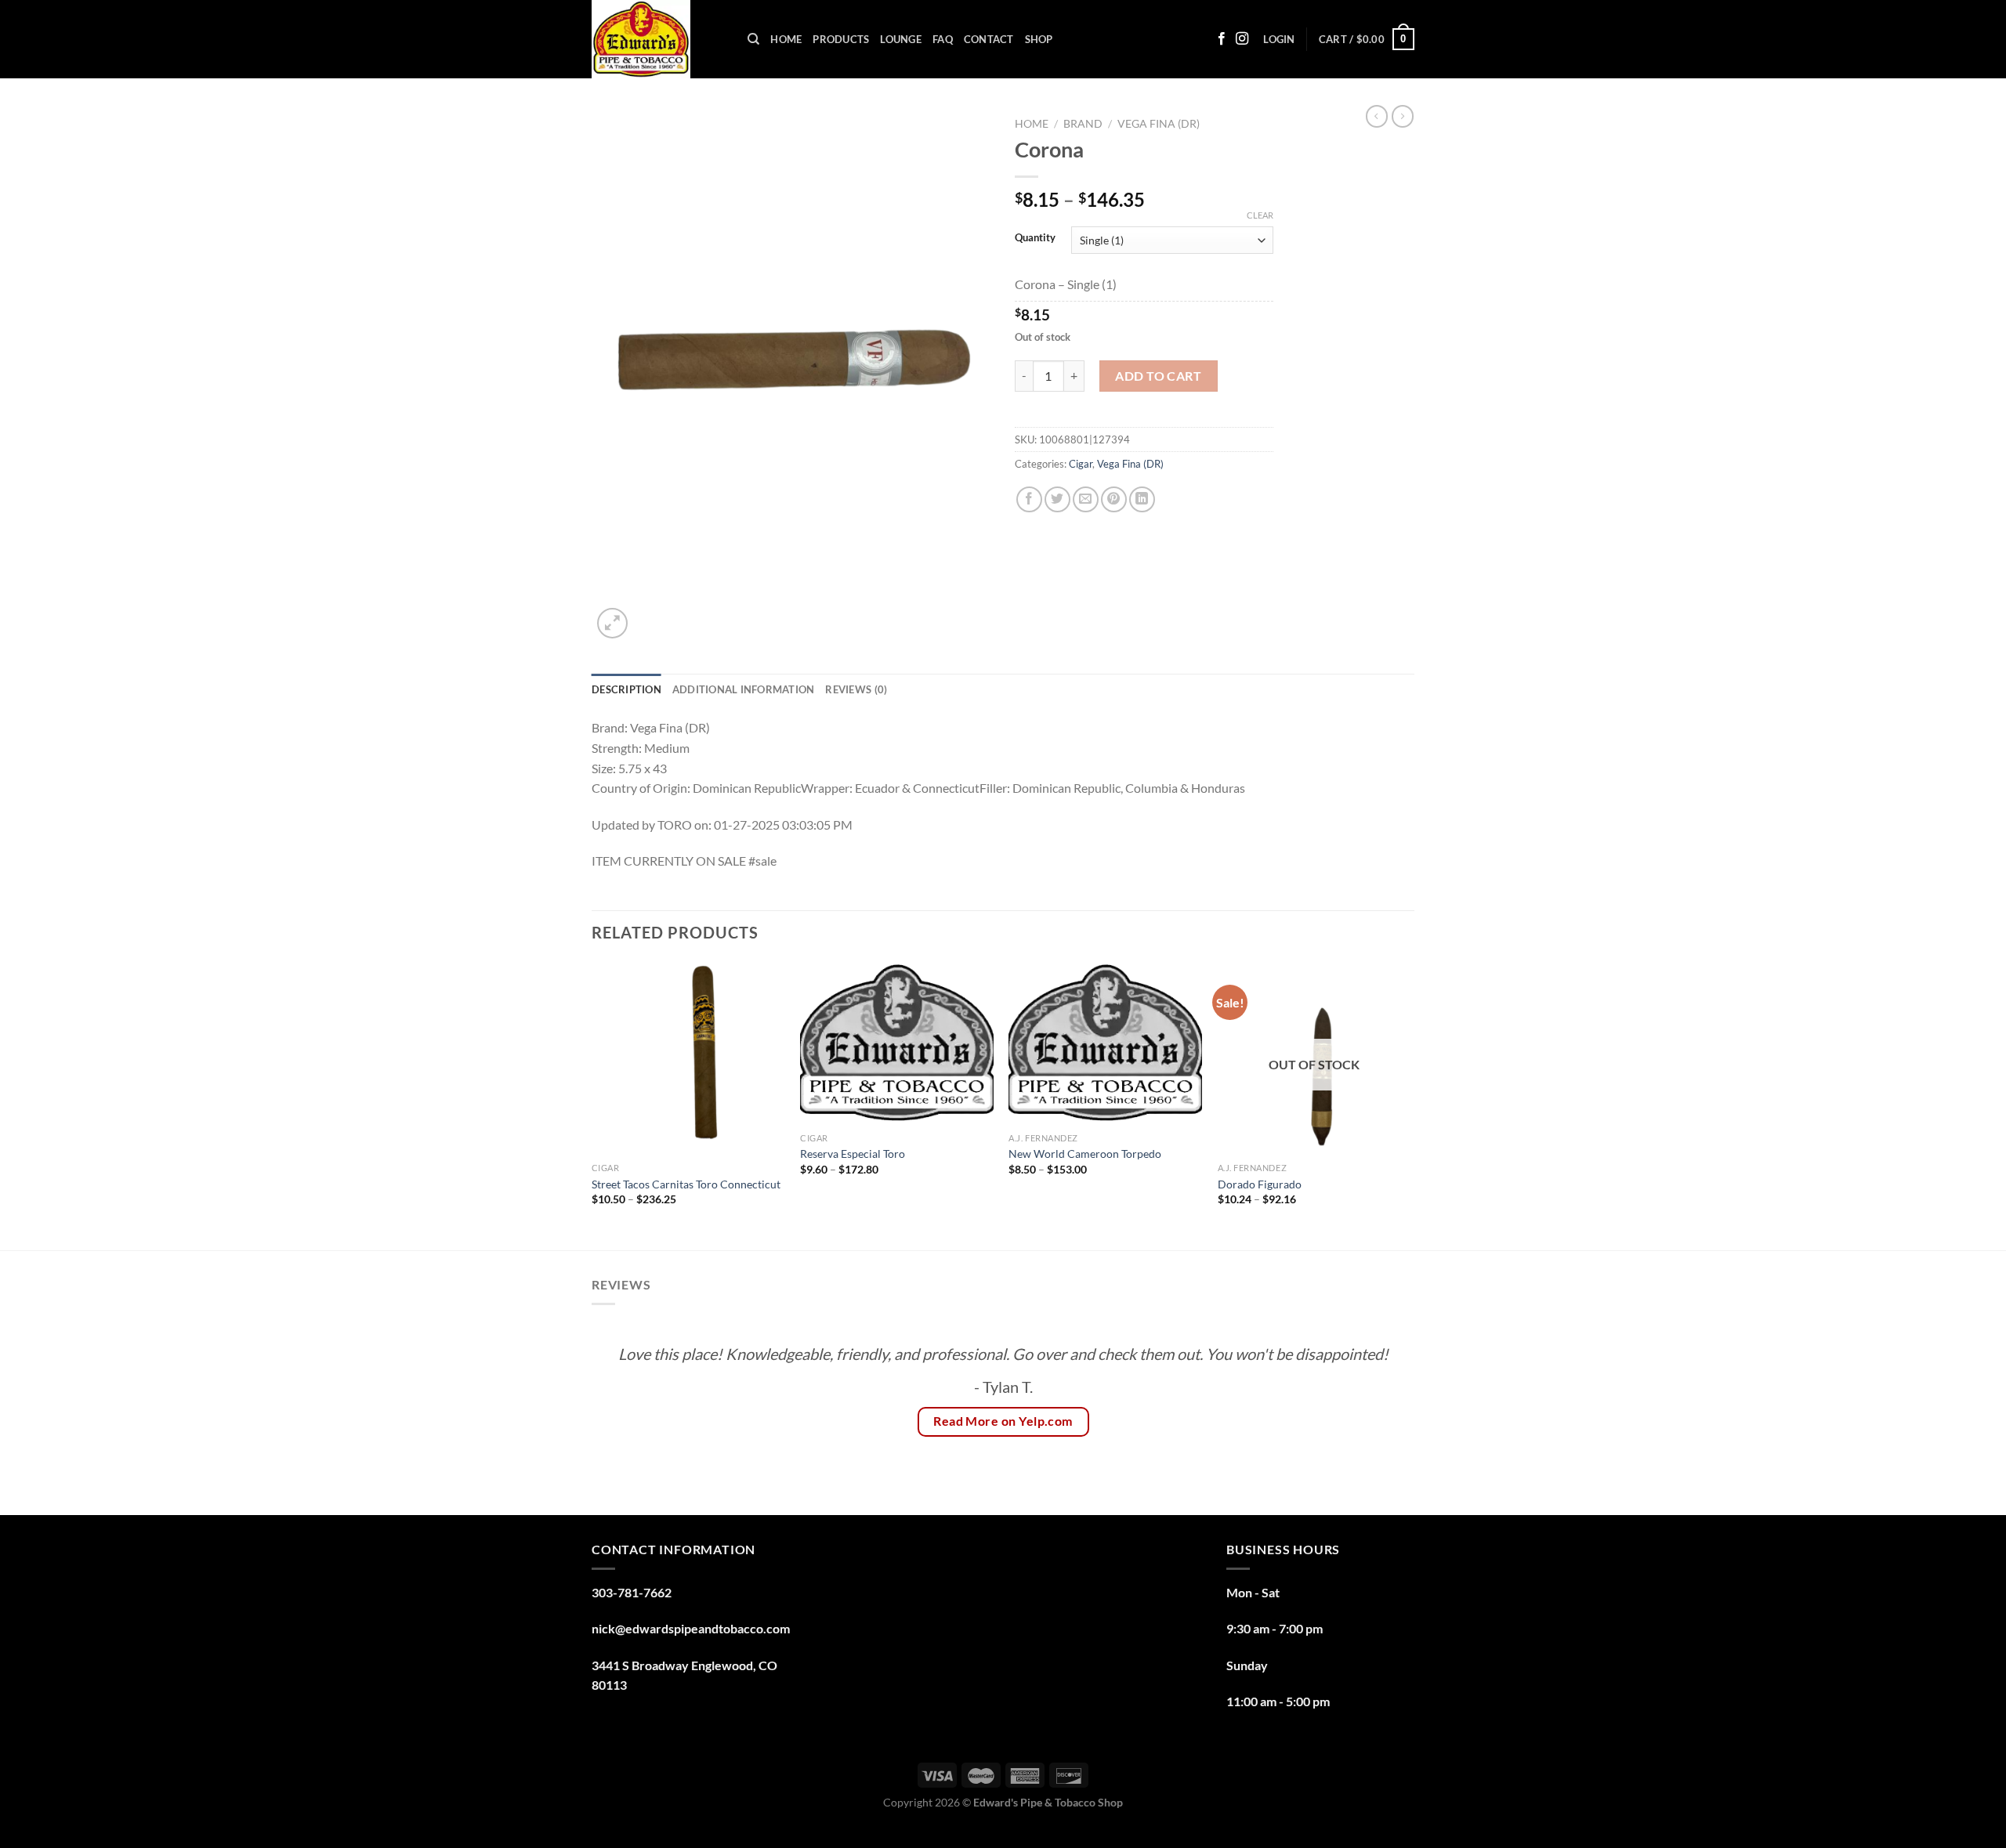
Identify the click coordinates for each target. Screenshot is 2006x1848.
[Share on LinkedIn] (1142, 499)
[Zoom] (612, 623)
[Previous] (592, 1104)
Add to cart (1158, 376)
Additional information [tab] (744, 689)
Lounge (901, 39)
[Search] (753, 39)
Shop (1039, 39)
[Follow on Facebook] (1222, 39)
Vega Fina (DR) (1159, 124)
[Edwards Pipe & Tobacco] (658, 39)
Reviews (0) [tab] (856, 689)
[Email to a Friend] (1086, 499)
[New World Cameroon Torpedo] (1105, 1043)
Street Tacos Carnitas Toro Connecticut (686, 1184)
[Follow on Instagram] (1242, 39)
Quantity (1035, 238)
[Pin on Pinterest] (1114, 499)
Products (841, 39)
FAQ (943, 39)
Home (786, 39)
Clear (1260, 215)
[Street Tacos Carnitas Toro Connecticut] (688, 1058)
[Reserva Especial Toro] (897, 1043)
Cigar (1081, 464)
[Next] (1410, 1104)
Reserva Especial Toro (854, 1154)
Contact (989, 39)
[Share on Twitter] (1057, 499)
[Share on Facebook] (1029, 499)
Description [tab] (626, 689)
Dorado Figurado (1260, 1184)
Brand (1083, 124)
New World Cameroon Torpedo (1085, 1154)
